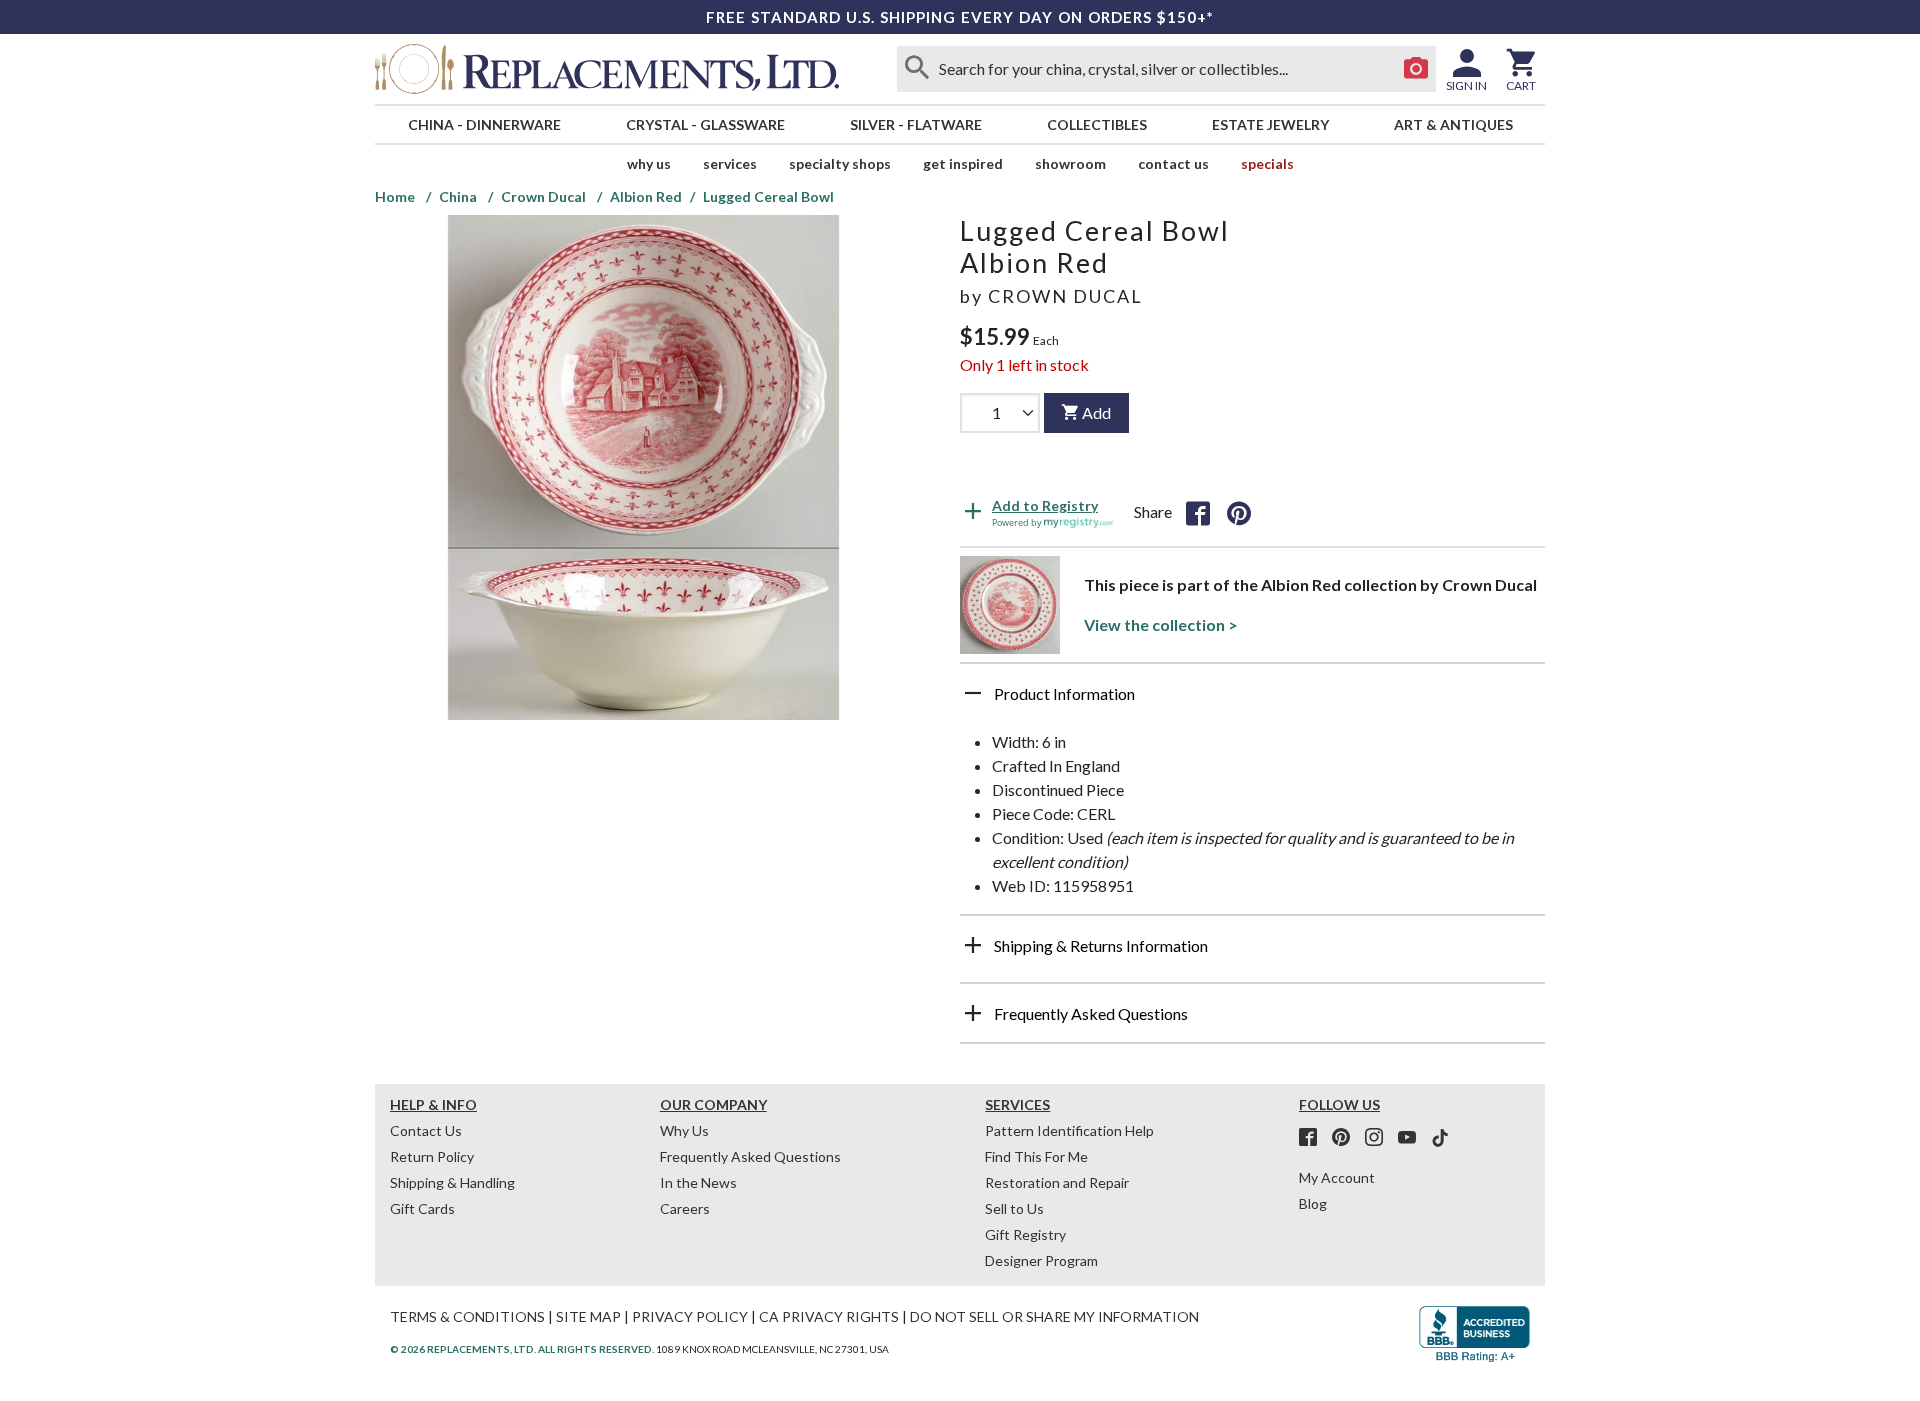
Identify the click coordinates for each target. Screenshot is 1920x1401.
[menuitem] (484, 124)
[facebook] (1314, 1138)
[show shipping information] (973, 945)
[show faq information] (973, 1013)
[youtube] (1413, 1138)
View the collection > (1161, 624)
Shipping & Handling (452, 1182)
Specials (1267, 163)
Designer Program (1041, 1260)
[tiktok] (1440, 1138)
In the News (698, 1182)
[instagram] (1380, 1138)
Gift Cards (422, 1208)
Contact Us (1173, 163)
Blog (1313, 1203)
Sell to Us (1014, 1208)
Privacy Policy (690, 1316)
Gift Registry (1025, 1234)
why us (649, 163)
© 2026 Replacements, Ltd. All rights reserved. (522, 1349)
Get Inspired (963, 163)
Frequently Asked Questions (750, 1156)
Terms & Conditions (467, 1316)
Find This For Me (1036, 1156)
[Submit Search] (917, 69)
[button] (1252, 701)
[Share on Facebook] (1198, 512)
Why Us (684, 1130)
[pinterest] (1347, 1138)
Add (1096, 412)
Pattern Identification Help (1069, 1130)
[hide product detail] (973, 693)
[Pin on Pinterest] (1239, 512)
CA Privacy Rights (829, 1316)
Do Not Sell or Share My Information (1054, 1316)
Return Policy (432, 1156)
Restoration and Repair (1057, 1182)
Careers (685, 1208)
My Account (1337, 1177)
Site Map (588, 1316)
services (730, 163)
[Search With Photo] (1416, 69)
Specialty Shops (840, 163)
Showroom (1070, 163)
